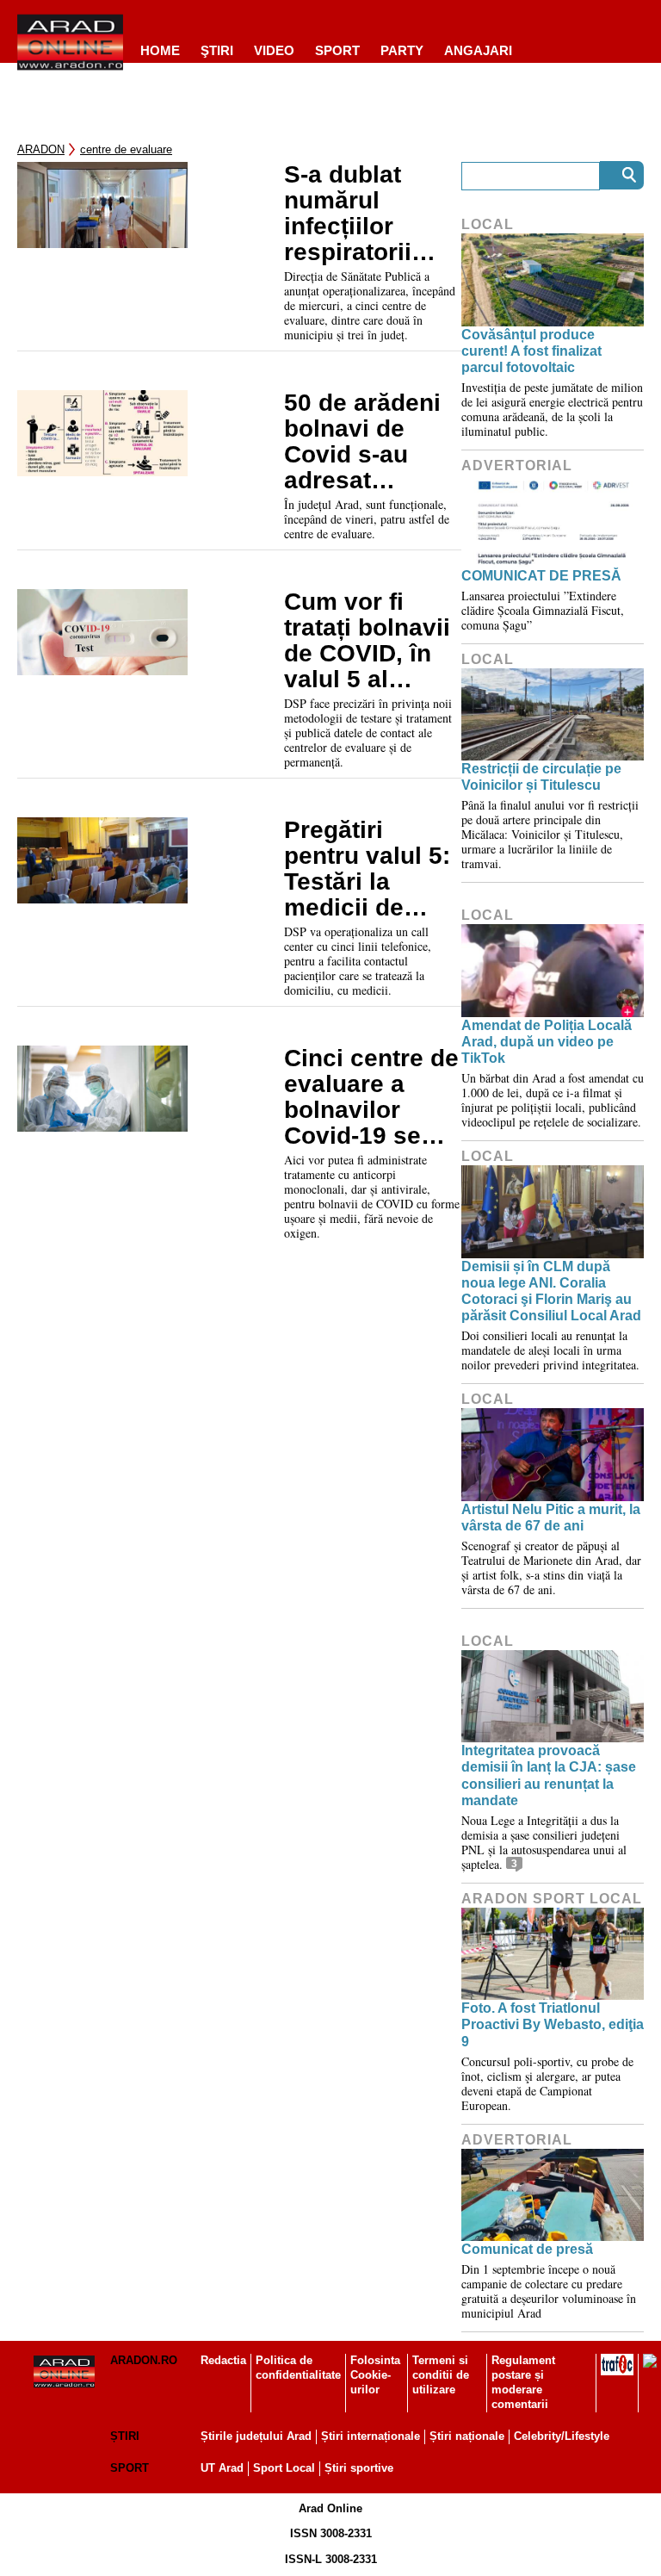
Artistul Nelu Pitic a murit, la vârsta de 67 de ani (551, 1518)
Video (274, 50)
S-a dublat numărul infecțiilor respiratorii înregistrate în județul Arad (364, 214)
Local (488, 224)
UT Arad (222, 2468)
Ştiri (217, 50)
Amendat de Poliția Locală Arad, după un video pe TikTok (547, 1042)
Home (160, 50)
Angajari (478, 50)
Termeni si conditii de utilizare (441, 2375)
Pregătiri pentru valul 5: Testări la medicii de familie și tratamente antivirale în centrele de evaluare (367, 869)
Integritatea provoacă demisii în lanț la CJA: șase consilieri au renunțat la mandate (549, 1775)
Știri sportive (359, 2468)
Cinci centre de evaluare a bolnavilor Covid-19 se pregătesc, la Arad (371, 1097)
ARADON (41, 149)
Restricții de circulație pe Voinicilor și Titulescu (541, 777)
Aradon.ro (144, 2360)
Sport (337, 50)
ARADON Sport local (552, 1899)
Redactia (223, 2360)
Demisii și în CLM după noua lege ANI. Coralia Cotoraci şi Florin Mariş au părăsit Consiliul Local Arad (551, 1291)
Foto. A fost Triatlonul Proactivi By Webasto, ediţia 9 (553, 2024)
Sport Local (284, 2468)
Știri (125, 2436)
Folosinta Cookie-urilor (375, 2375)
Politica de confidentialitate (298, 2368)
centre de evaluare (126, 149)
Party (402, 50)
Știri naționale (467, 2436)
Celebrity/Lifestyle (562, 2436)
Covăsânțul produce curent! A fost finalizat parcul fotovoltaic (531, 351)
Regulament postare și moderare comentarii (523, 2382)
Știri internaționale (371, 2436)
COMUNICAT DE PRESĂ (541, 576)
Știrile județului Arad (256, 2436)
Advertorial (517, 466)
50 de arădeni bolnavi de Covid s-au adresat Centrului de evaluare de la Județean (365, 442)
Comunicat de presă (527, 2249)
